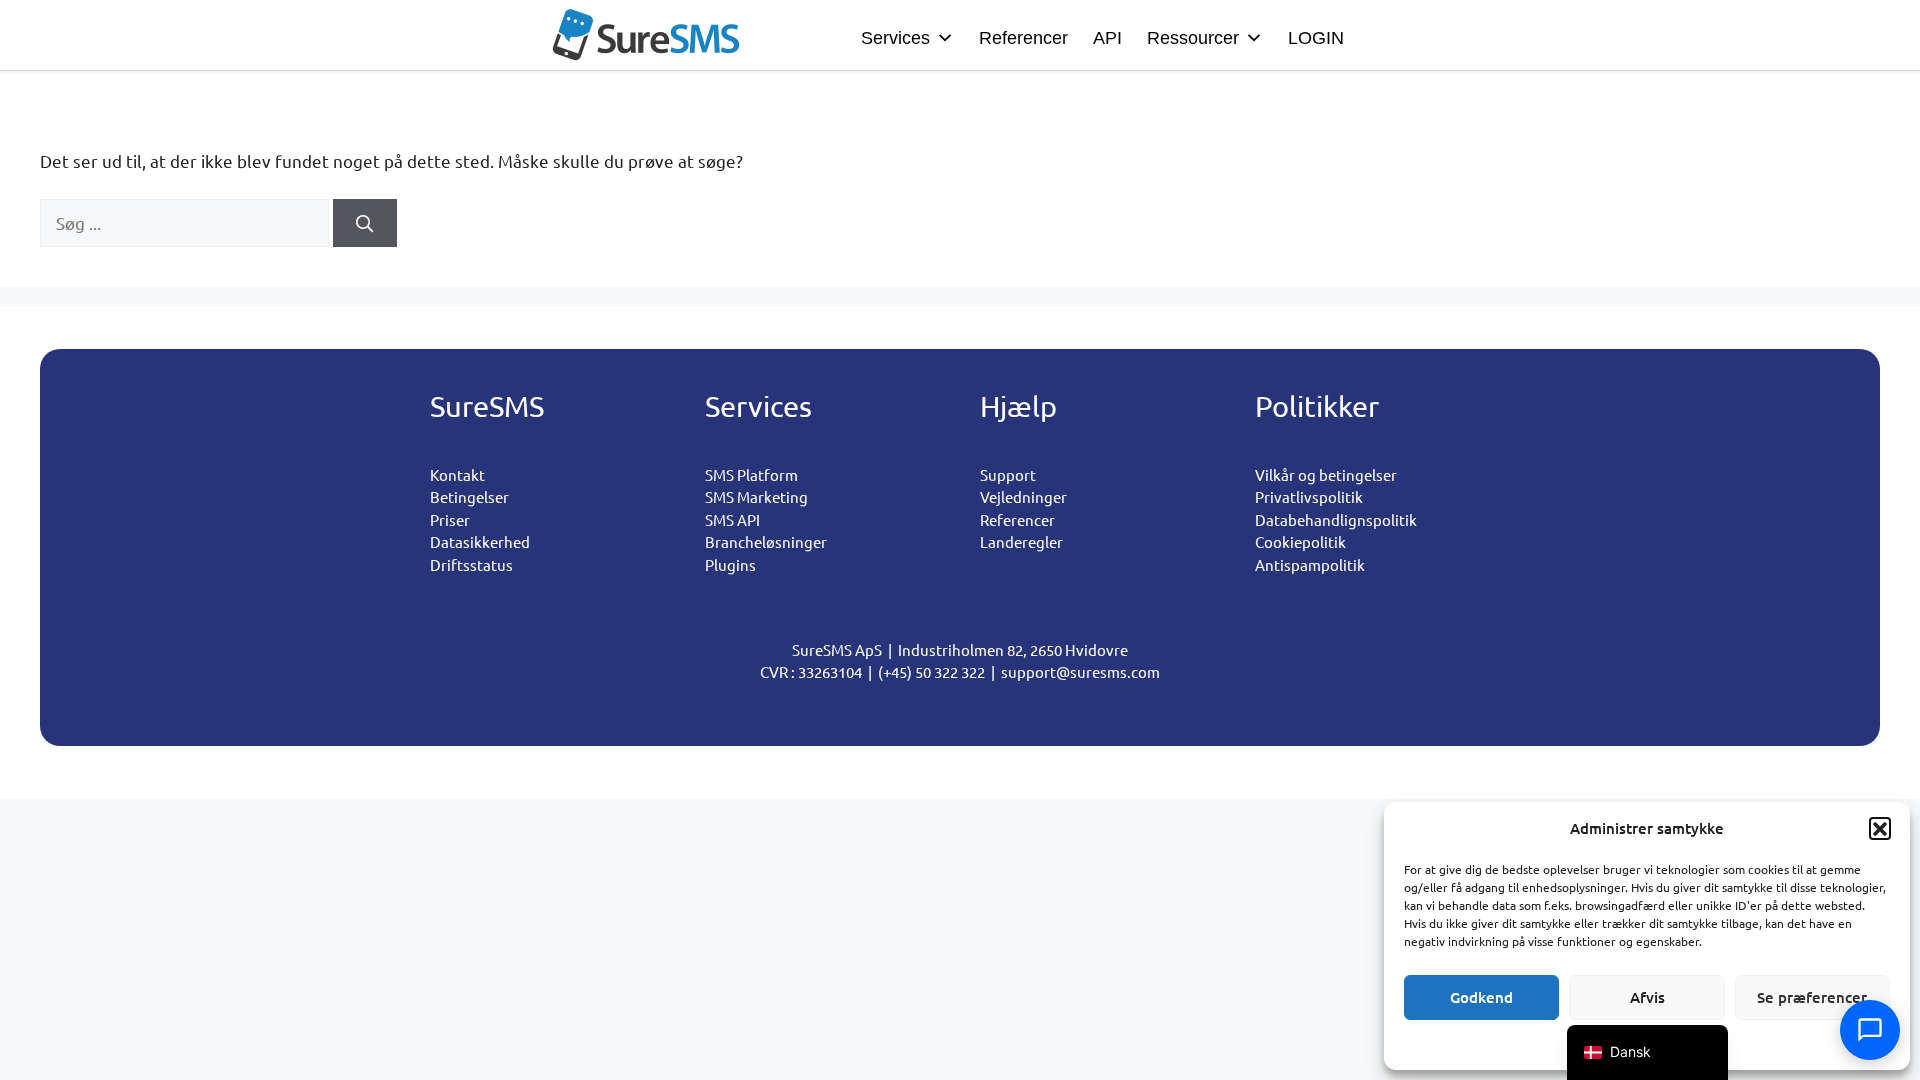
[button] (1880, 828)
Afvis (1647, 997)
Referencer (1023, 38)
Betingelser (469, 496)
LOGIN (1316, 38)
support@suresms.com (1080, 671)
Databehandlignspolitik (1336, 519)
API (1107, 38)
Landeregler (1021, 541)
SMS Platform (751, 474)
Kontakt (457, 474)
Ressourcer (1193, 38)
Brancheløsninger (766, 541)
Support (1008, 474)
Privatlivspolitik (1309, 496)
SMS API (732, 519)
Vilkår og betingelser (1326, 474)
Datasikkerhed (480, 541)
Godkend (1481, 997)
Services (895, 38)
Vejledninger (1023, 496)
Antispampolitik (1310, 564)
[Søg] (365, 223)
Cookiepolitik (1300, 541)
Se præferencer (1812, 997)
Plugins (730, 564)
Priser (450, 519)
